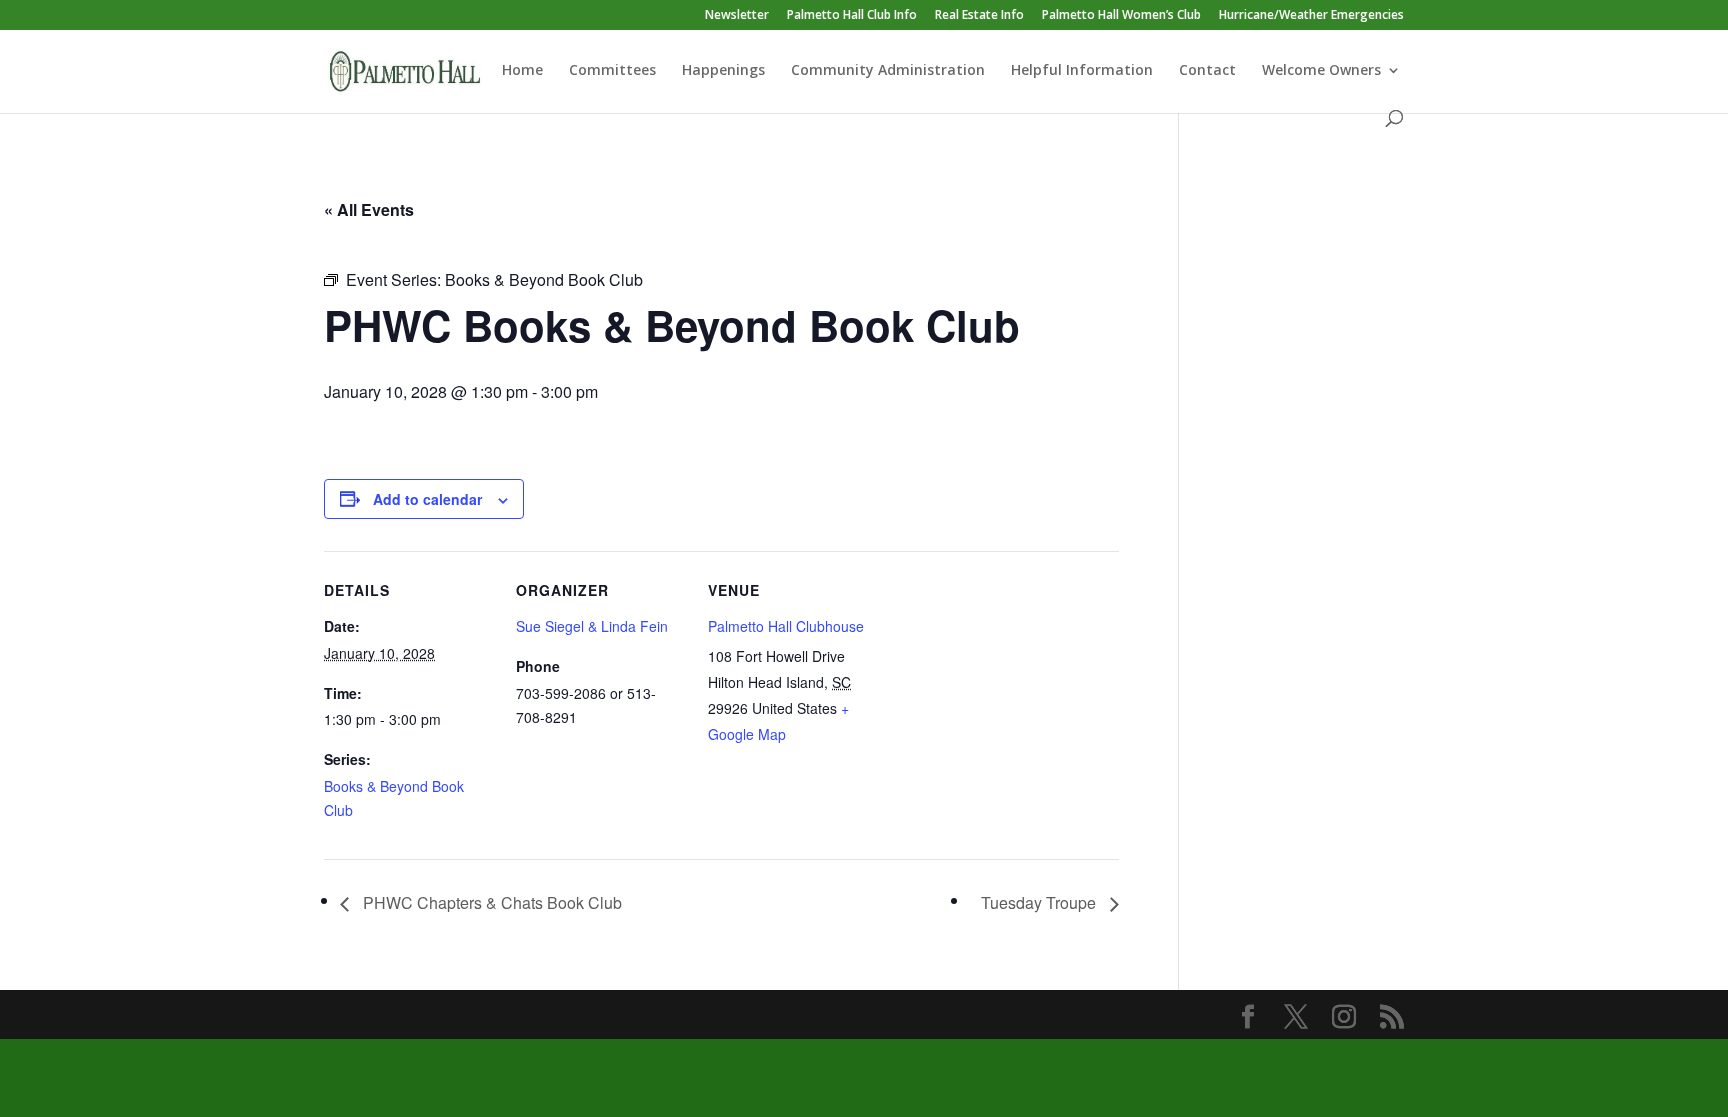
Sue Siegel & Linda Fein (592, 626)
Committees (612, 71)
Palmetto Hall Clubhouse (786, 626)
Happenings (723, 71)
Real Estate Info (979, 16)
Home (522, 71)
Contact (1207, 71)
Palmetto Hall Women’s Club (1121, 16)
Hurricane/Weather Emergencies (1311, 16)
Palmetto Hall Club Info (852, 16)
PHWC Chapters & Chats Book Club (490, 902)
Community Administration (888, 71)
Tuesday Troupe (1040, 902)
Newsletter (737, 16)
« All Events (369, 209)
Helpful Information (1082, 71)
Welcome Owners (1321, 71)
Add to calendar (427, 499)
